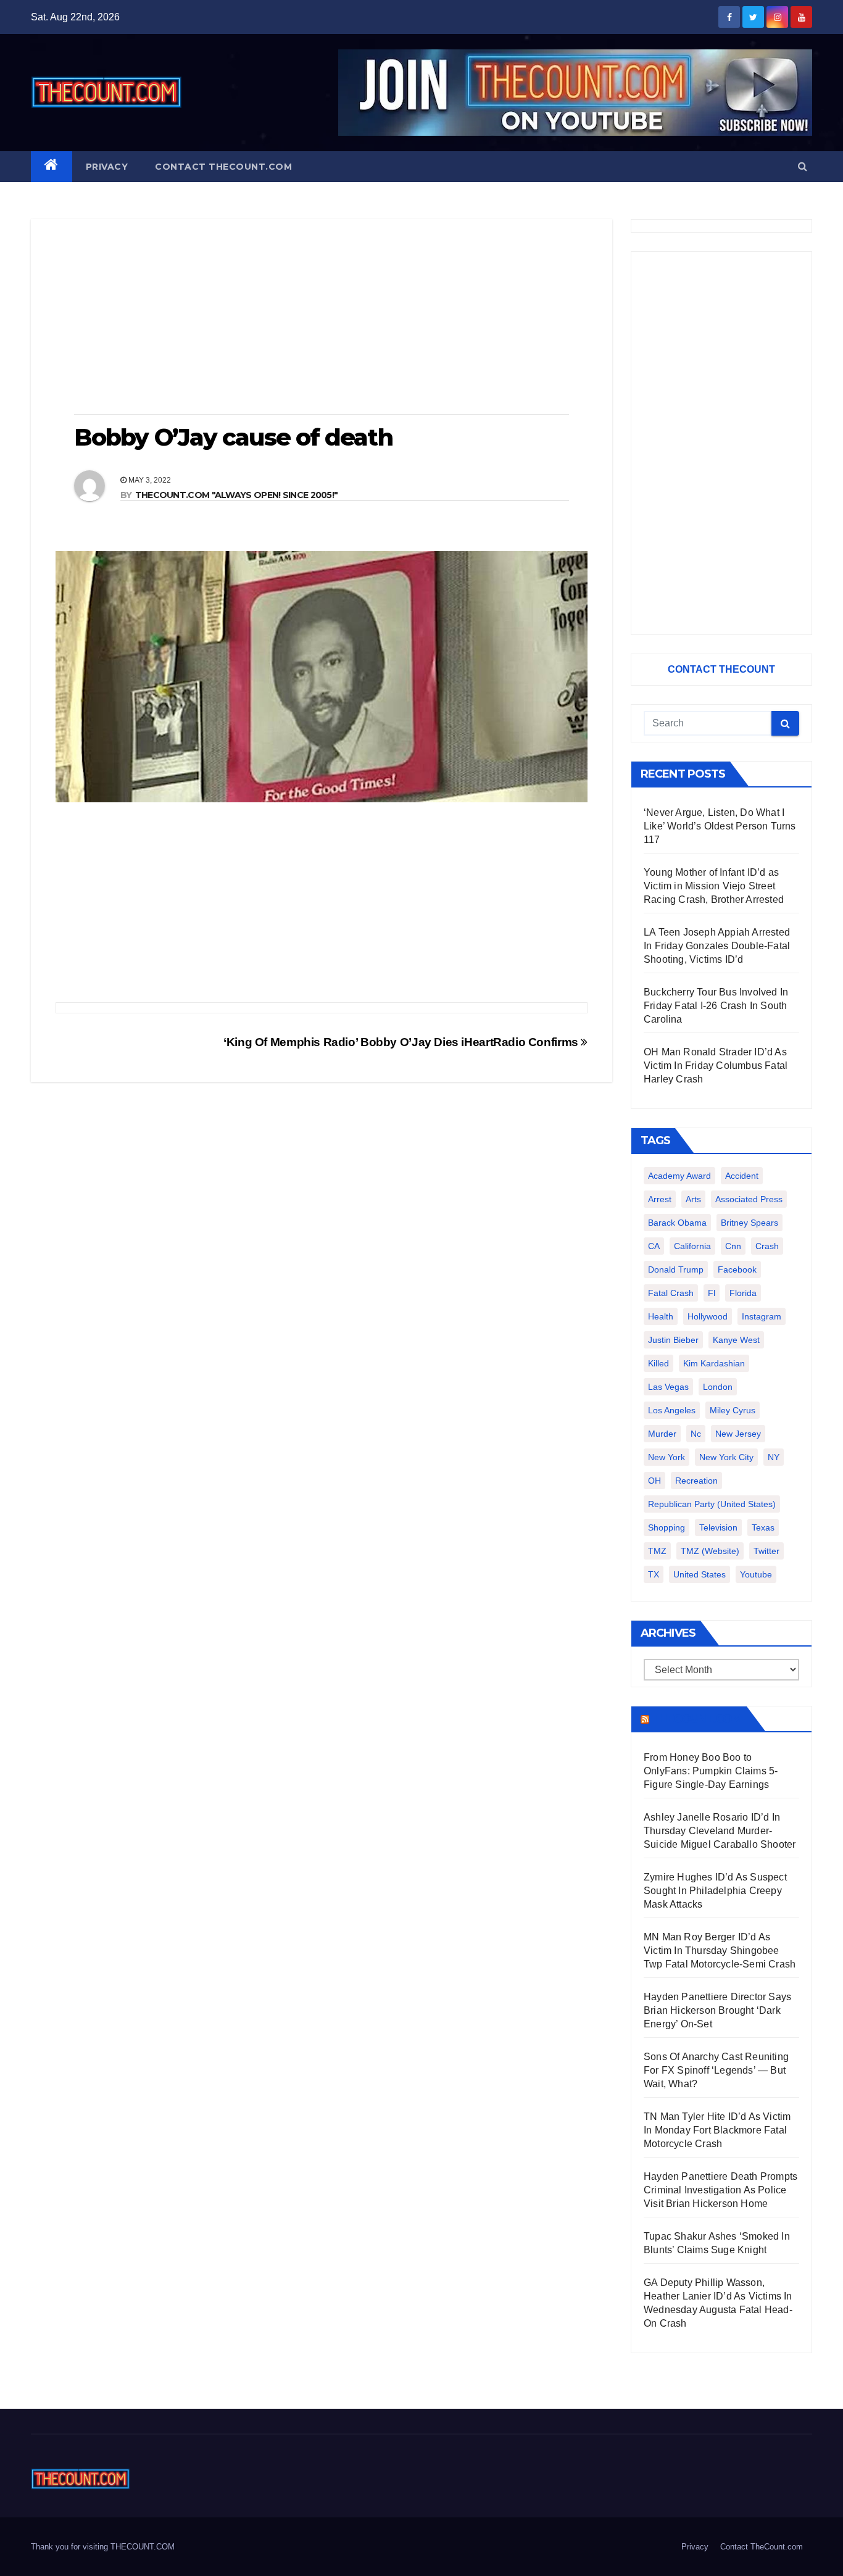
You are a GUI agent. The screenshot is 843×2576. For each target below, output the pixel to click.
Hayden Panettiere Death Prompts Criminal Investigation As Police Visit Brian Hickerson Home (720, 2190)
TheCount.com (697, 1719)
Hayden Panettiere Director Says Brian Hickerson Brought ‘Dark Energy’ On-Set (717, 2010)
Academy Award (679, 1176)
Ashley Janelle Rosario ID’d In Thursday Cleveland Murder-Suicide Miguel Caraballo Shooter (720, 1831)
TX (654, 1574)
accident (742, 1176)
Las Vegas (668, 1387)
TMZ (657, 1551)
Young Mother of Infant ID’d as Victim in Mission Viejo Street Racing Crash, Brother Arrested (714, 886)
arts (693, 1199)
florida (743, 1293)
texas (763, 1527)
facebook (737, 1269)
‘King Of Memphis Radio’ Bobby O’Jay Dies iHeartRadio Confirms (402, 1042)
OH (654, 1481)
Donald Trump (676, 1269)
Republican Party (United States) (712, 1504)
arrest (660, 1199)
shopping (667, 1527)
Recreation (696, 1481)
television (718, 1527)
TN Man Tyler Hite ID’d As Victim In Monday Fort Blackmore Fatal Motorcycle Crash (717, 2130)
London (718, 1387)
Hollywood (708, 1316)
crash (767, 1246)
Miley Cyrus (733, 1410)
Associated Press (749, 1199)
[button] (803, 166)
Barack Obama (677, 1223)
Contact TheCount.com (223, 167)
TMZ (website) (710, 1551)
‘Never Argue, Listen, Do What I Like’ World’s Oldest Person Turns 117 (720, 826)
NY (774, 1457)
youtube (756, 1574)
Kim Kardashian (714, 1363)
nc (696, 1434)
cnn (733, 1246)
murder (662, 1434)
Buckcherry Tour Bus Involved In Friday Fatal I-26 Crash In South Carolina (716, 1006)
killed (658, 1363)
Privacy (107, 167)
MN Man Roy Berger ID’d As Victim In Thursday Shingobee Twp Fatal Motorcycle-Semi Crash (720, 1951)
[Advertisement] (322, 318)
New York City (726, 1457)
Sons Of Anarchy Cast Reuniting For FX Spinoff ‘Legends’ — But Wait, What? (716, 2070)
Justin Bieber (673, 1340)
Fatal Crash (671, 1293)
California (692, 1246)
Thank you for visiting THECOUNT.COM (103, 2547)
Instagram (762, 1316)
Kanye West (736, 1340)
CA (654, 1246)
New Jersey (738, 1434)
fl (712, 1293)
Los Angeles (672, 1410)
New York (667, 1457)
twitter (766, 1551)
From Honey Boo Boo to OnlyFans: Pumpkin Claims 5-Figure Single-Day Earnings (711, 1771)
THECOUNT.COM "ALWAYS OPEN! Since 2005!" (237, 495)
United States (700, 1574)
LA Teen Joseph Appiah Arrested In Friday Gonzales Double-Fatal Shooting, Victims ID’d (717, 946)
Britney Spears (750, 1223)
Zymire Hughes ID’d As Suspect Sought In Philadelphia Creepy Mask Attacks (715, 1891)
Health (661, 1316)
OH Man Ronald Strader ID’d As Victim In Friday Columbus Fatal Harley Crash (716, 1066)
